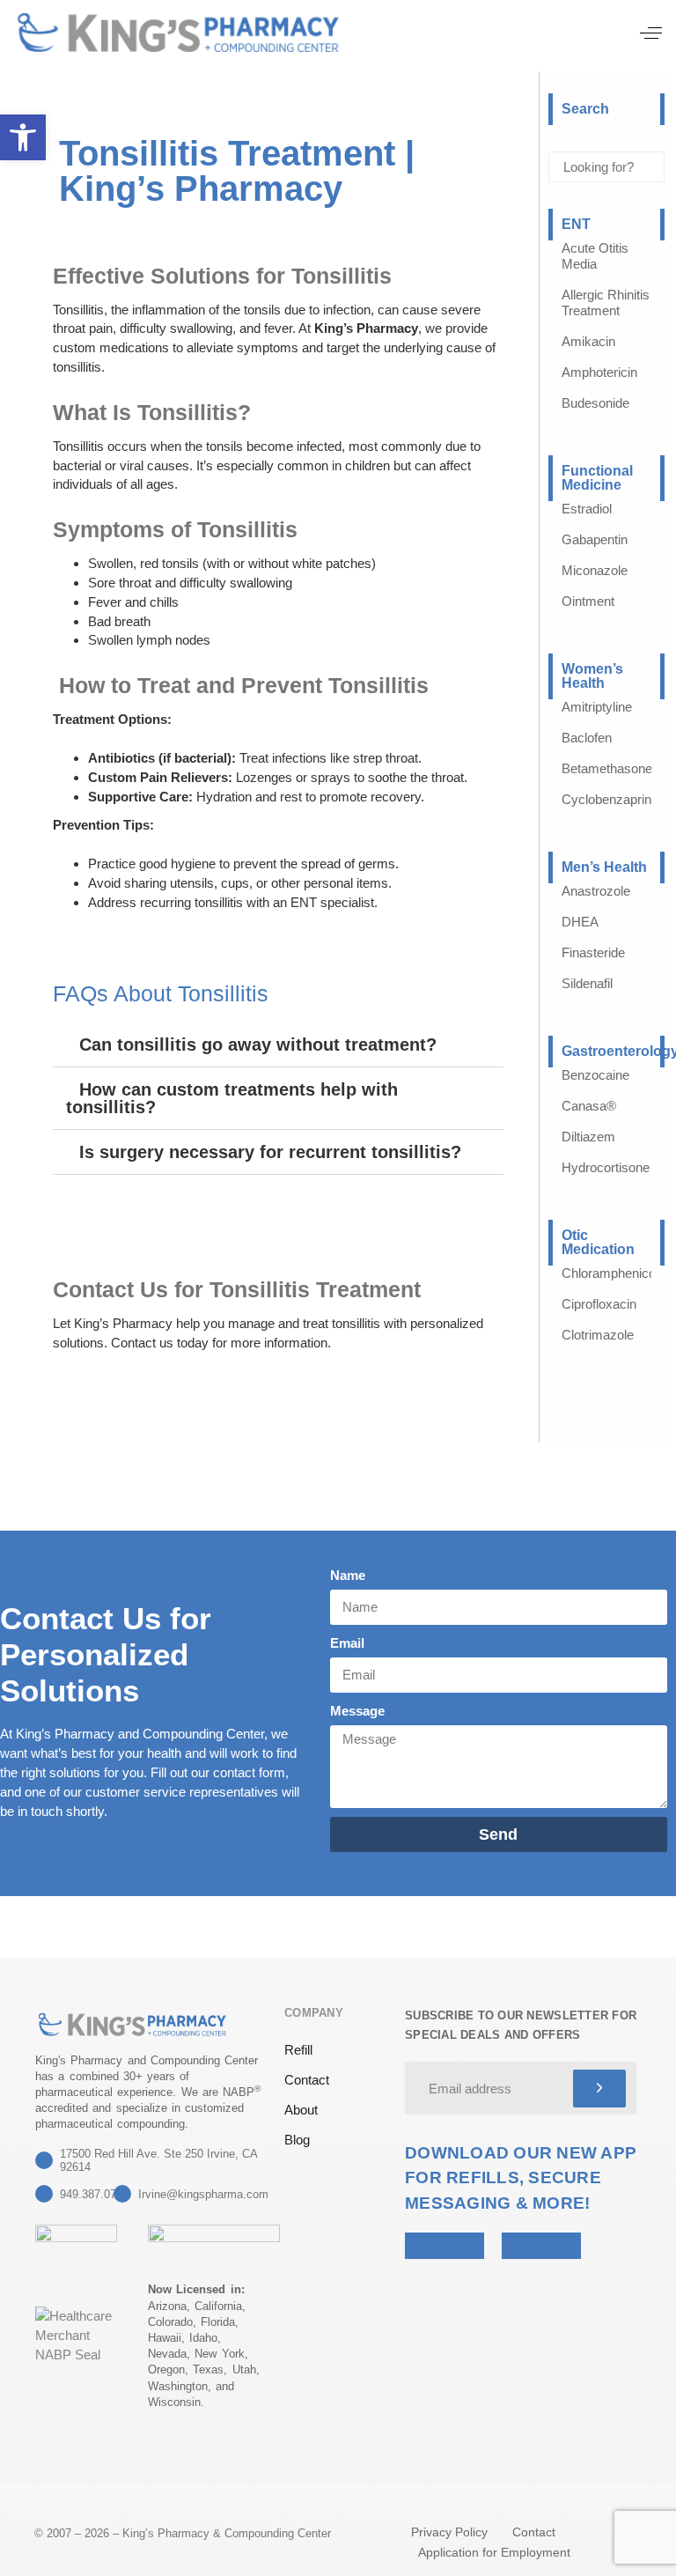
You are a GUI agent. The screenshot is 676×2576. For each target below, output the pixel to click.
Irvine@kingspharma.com (203, 2194)
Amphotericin (599, 372)
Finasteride (593, 952)
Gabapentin (595, 539)
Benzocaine (595, 1075)
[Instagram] (132, 2450)
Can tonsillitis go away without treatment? (258, 1044)
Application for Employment (494, 2552)
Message (357, 1711)
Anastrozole (596, 891)
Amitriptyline (597, 707)
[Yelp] (46, 2450)
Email (347, 1643)
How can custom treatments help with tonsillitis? (232, 1098)
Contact (307, 2080)
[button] (651, 33)
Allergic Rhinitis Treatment (606, 303)
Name (348, 1575)
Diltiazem (588, 1137)
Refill (298, 2050)
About (301, 2110)
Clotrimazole (598, 1335)
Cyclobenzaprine (610, 799)
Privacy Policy (449, 2532)
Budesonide (595, 403)
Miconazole (595, 570)
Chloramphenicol (610, 1273)
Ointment (588, 601)
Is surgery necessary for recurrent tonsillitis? (270, 1152)
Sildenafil (587, 983)
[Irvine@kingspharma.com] (122, 2194)
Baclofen (587, 738)
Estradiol (587, 509)
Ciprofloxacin (599, 1304)
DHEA (580, 922)
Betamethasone (607, 768)
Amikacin (588, 341)
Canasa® (589, 1106)
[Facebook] (89, 2450)
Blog (297, 2140)
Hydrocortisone (606, 1167)
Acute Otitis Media (595, 256)
